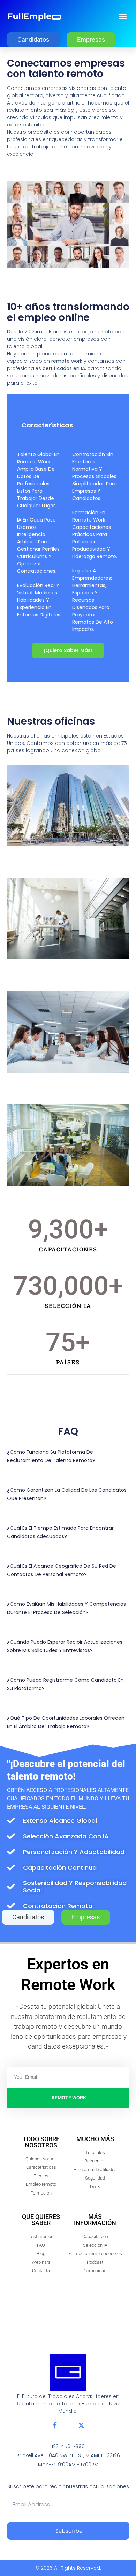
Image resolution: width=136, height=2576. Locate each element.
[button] (123, 16)
